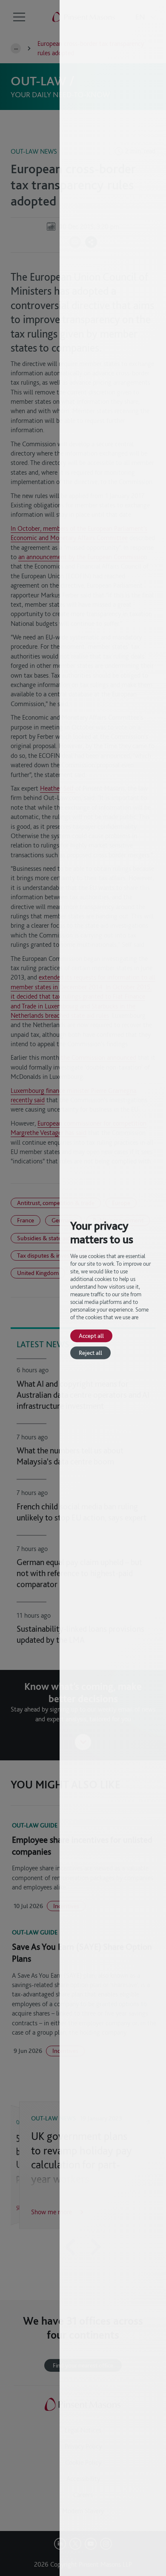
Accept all (91, 1336)
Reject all (90, 1353)
